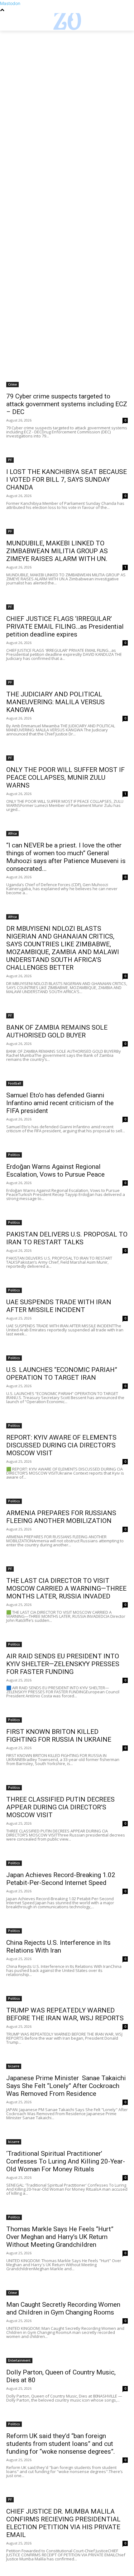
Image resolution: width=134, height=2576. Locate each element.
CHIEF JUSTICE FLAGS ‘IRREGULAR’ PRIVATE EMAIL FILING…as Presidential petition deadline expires (65, 627)
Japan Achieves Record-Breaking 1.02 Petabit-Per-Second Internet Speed (61, 1879)
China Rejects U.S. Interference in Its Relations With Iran (58, 1947)
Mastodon (10, 3)
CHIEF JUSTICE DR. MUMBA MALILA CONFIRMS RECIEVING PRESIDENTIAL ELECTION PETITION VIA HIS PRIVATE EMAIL (63, 2523)
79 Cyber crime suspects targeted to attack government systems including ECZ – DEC (67, 404)
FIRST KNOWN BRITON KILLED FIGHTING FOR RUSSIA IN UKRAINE (59, 1736)
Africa (12, 833)
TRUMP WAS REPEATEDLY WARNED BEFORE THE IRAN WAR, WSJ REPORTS (65, 2014)
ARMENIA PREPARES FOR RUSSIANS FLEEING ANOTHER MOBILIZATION (61, 1517)
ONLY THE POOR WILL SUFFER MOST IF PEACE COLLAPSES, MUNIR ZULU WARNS (65, 778)
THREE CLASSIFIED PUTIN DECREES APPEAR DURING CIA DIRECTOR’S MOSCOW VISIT (60, 1807)
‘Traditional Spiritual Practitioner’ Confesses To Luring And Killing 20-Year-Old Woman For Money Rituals (66, 2161)
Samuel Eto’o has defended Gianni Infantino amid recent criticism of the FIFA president (60, 1103)
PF (10, 460)
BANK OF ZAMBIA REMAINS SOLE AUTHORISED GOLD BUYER (57, 1031)
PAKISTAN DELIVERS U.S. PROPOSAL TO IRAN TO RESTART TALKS (67, 1238)
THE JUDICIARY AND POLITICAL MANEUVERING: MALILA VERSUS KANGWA (55, 702)
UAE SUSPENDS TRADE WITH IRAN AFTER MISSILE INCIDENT (59, 1306)
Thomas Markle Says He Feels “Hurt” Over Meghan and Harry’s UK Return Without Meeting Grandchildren (60, 2237)
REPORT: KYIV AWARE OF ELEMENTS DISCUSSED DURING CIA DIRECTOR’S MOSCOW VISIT (61, 1445)
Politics (14, 1155)
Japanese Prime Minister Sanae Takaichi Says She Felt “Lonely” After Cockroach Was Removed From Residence (66, 2086)
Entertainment (19, 2360)
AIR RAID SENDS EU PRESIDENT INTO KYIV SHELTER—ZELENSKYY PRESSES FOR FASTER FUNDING (63, 1664)
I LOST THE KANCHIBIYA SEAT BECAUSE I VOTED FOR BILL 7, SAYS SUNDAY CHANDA (67, 480)
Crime (12, 384)
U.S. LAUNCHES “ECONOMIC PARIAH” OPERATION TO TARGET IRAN (62, 1374)
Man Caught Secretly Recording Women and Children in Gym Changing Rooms (63, 2308)
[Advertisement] (67, 100)
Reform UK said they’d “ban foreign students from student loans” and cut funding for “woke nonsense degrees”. (61, 2444)
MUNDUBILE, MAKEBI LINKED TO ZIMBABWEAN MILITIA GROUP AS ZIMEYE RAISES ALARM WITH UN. (57, 551)
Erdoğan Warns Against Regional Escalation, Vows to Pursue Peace (55, 1171)
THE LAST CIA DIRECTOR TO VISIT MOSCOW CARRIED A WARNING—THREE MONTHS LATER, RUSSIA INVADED (66, 1588)
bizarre (14, 2066)
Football (15, 1083)
